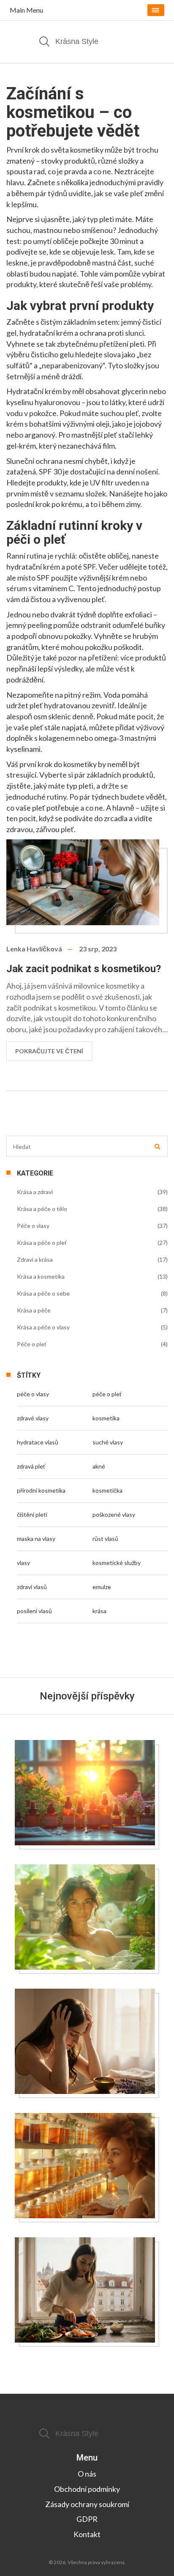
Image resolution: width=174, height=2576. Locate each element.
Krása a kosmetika (41, 1276)
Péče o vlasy (33, 1226)
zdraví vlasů (32, 1587)
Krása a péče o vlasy (43, 1327)
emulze (102, 1587)
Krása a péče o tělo (42, 1209)
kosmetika (106, 1418)
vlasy (23, 1563)
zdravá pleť (31, 1466)
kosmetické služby (117, 1563)
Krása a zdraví (35, 1192)
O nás (87, 2474)
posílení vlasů (34, 1611)
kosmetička (107, 1490)
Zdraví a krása (35, 1259)
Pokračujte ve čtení (49, 1051)
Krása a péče (34, 1310)
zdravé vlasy (33, 1418)
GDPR (87, 2519)
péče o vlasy (33, 1394)
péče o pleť (107, 1394)
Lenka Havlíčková (34, 949)
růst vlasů (105, 1539)
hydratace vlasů (38, 1442)
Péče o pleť (32, 1344)
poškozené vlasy (114, 1514)
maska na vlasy (36, 1539)
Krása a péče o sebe (43, 1293)
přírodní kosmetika (41, 1490)
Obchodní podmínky (87, 2489)
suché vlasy (108, 1442)
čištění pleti (32, 1514)
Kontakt (87, 2534)
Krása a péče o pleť (42, 1243)
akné (99, 1466)
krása (99, 1611)
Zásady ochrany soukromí (87, 2504)
